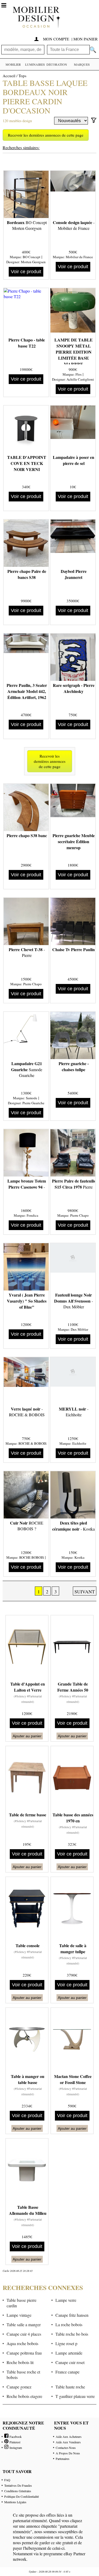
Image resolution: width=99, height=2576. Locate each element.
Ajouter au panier (27, 1736)
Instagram (15, 2448)
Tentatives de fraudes (18, 2485)
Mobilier (13, 64)
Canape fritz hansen (72, 2315)
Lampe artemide (69, 2353)
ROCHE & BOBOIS (32, 1443)
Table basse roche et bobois (23, 2375)
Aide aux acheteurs (69, 2437)
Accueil (9, 76)
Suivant (85, 1592)
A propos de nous (68, 2453)
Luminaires (35, 64)
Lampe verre (66, 2300)
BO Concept (32, 257)
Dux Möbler (79, 1329)
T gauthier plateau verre (75, 2396)
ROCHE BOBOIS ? (27, 1526)
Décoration (57, 64)
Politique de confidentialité (22, 2496)
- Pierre (27, 952)
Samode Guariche (27, 1069)
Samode (32, 1098)
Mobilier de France (79, 257)
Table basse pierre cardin (22, 2303)
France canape (67, 2372)
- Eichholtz (74, 1412)
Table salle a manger (24, 2324)
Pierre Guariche (33, 1103)
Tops (22, 76)
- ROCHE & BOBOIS (27, 1412)
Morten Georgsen (33, 262)
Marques (82, 64)
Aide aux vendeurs (68, 2442)
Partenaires (63, 2459)
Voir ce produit (26, 272)
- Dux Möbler (74, 1301)
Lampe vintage (19, 2315)
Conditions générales (18, 2491)
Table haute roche (70, 2387)
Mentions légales (15, 2502)
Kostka (79, 1557)
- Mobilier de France (74, 225)
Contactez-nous (66, 2448)
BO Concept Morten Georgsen (27, 225)
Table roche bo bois (72, 2334)
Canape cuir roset (70, 2362)
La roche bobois (69, 2324)
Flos (79, 374)
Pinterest (14, 2442)
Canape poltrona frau (24, 2353)
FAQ (7, 2480)
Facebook (15, 2437)
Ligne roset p (66, 2343)
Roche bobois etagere (24, 2396)
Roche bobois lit (20, 2362)
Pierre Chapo (32, 984)
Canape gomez (19, 2387)
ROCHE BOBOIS (32, 1557)
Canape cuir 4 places (24, 2334)
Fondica (32, 1215)
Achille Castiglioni (80, 379)
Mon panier (86, 39)
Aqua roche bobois (22, 2343)
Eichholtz (79, 1443)
